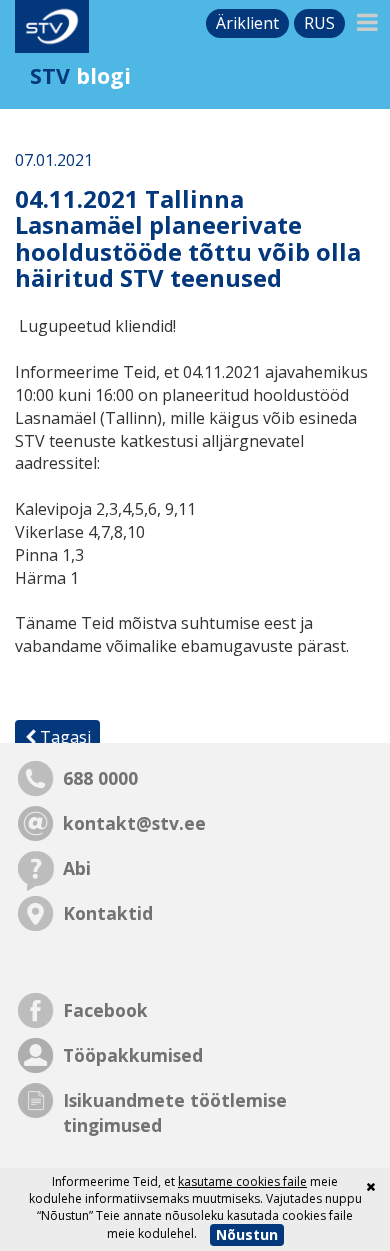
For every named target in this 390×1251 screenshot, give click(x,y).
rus (319, 23)
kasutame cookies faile (242, 1181)
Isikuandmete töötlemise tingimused (175, 1112)
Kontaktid (108, 913)
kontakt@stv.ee (134, 823)
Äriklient (247, 23)
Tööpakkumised (133, 1055)
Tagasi (63, 737)
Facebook (105, 1010)
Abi (77, 868)
